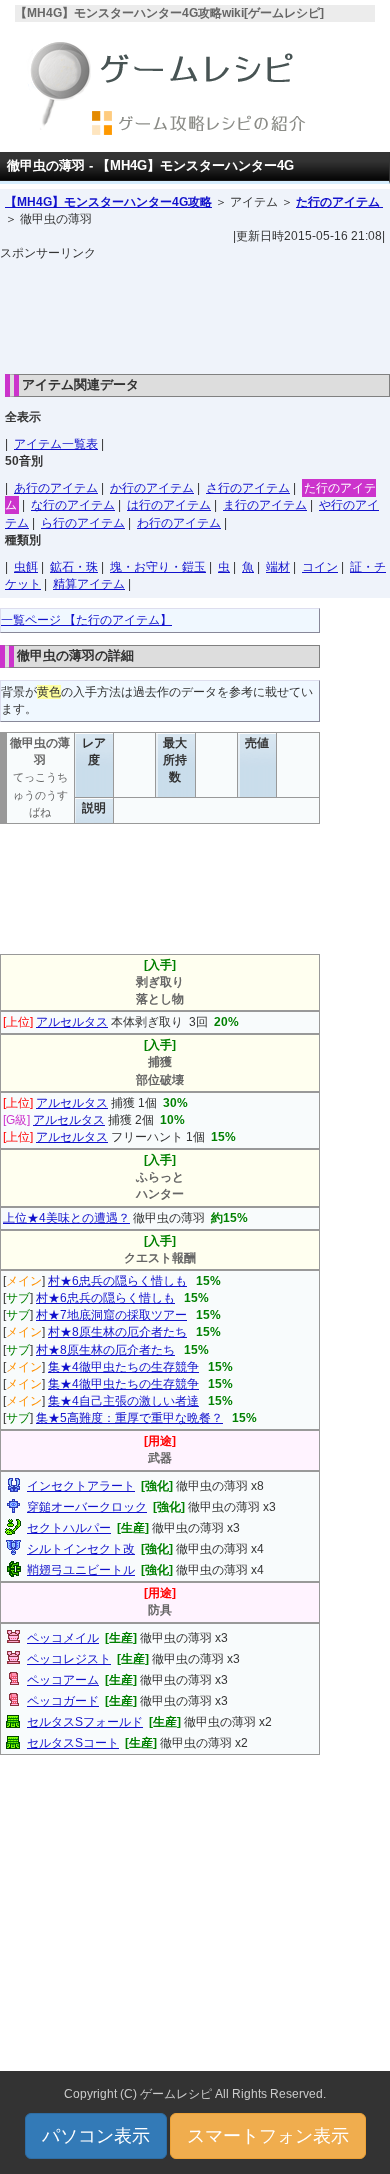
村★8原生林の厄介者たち (117, 1332)
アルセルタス (72, 1022)
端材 (278, 567)
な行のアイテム (73, 505)
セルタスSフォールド (85, 1722)
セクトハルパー (69, 1528)
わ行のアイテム (179, 523)
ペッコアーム (63, 1680)
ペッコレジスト (69, 1659)
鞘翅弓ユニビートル (81, 1570)
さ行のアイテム (248, 488)
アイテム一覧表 (56, 444)
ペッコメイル (63, 1638)
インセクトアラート (81, 1486)
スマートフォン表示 (268, 2136)
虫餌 (26, 567)
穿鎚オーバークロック (87, 1507)
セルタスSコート (73, 1743)
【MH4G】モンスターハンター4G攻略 (108, 202)
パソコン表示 (96, 2136)
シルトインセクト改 (81, 1549)
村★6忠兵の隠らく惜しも (117, 1281)
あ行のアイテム (56, 488)
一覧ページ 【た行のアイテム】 (86, 620)
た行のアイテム (339, 202)
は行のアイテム (169, 505)
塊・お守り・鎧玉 (158, 567)
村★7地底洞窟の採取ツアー (111, 1315)
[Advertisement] (195, 312)
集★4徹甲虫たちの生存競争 (123, 1367)
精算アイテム (89, 584)
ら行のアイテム (83, 523)
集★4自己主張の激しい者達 (123, 1401)
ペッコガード (63, 1701)
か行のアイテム (152, 488)
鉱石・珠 (74, 567)
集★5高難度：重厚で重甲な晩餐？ (129, 1418)
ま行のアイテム (265, 505)
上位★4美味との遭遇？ (66, 1218)
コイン (320, 567)
